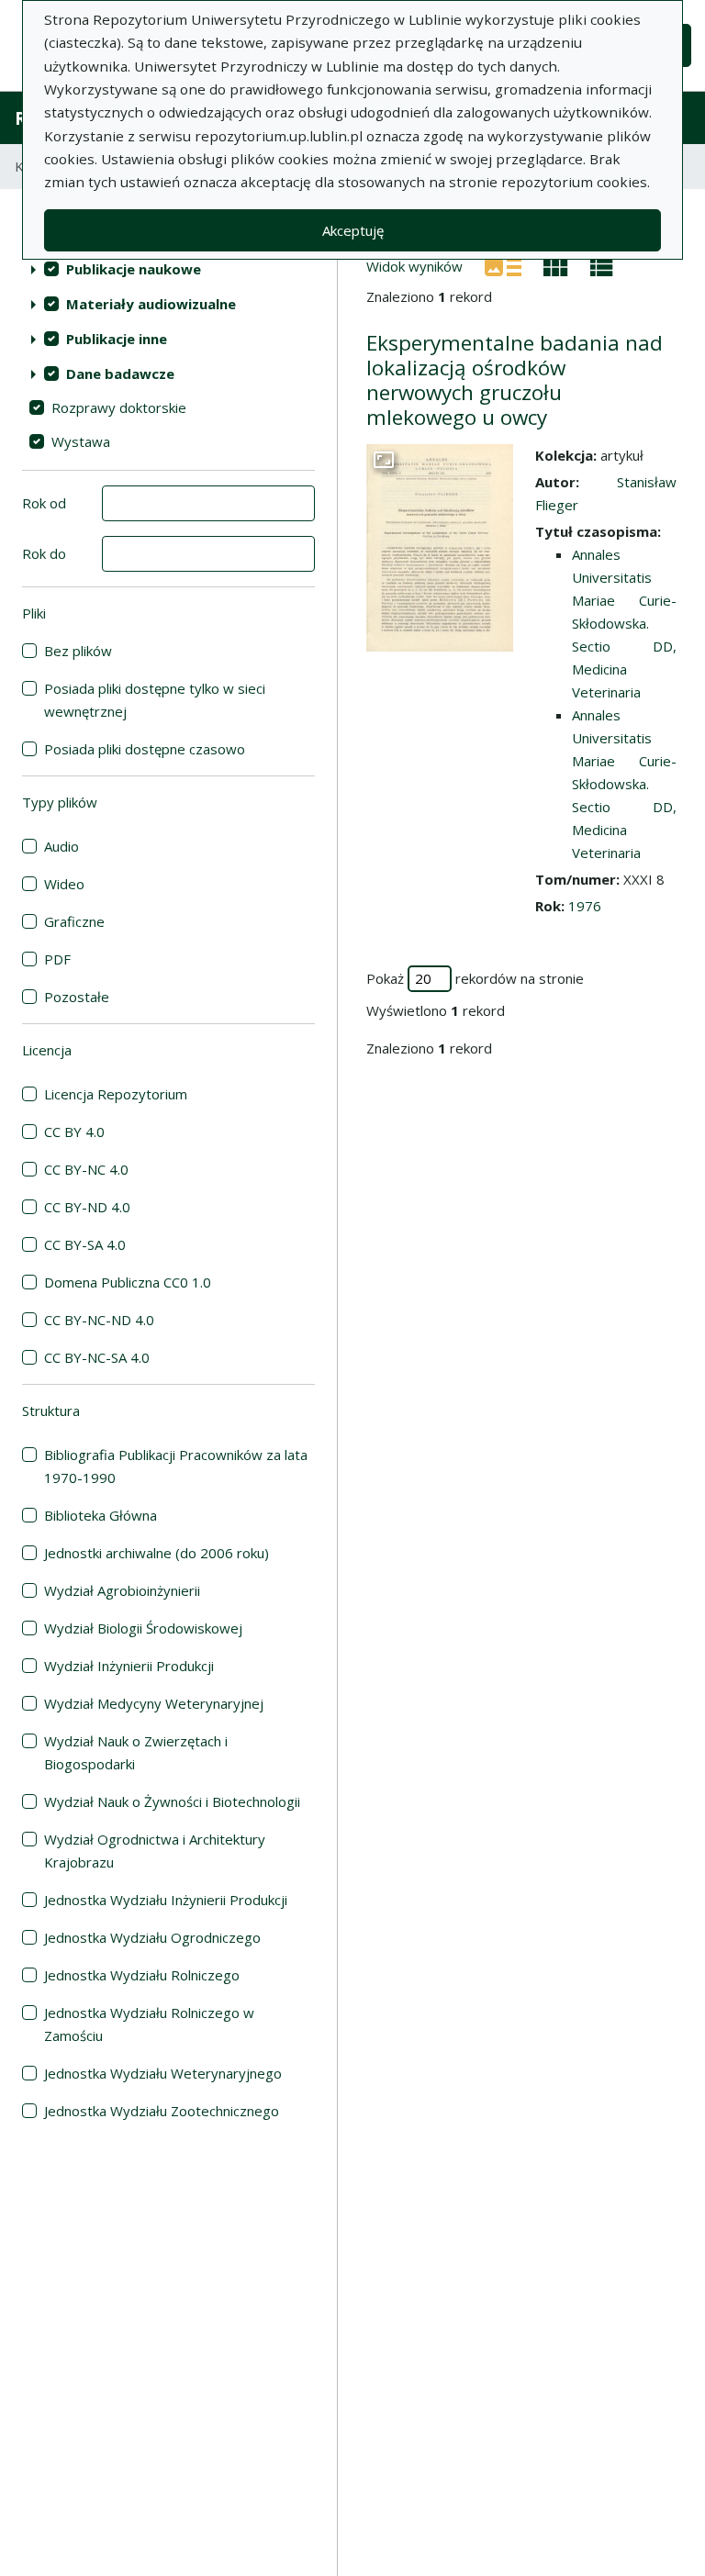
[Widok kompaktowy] (556, 265)
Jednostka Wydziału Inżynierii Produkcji (166, 1900)
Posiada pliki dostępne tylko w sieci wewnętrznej (155, 700)
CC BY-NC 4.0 (86, 1169)
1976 (585, 906)
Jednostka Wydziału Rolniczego (142, 1975)
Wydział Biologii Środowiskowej (143, 1628)
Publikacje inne (117, 339)
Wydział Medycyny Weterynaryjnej (154, 1703)
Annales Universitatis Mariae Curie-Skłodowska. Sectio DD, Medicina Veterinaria (624, 623)
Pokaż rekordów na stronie (475, 978)
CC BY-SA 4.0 (85, 1244)
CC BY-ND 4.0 (87, 1207)
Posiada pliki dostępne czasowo (145, 749)
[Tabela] (602, 265)
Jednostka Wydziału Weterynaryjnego (163, 2073)
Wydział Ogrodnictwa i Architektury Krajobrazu (155, 1851)
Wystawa (81, 441)
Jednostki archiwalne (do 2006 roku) (157, 1553)
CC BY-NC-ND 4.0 (99, 1320)
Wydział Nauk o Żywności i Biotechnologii (172, 1801)
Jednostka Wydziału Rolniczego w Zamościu (149, 2024)
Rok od (44, 503)
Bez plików (78, 651)
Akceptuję (353, 230)
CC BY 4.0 (74, 1132)
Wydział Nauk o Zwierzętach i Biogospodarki (136, 1752)
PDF (57, 959)
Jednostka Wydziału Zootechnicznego (162, 2111)
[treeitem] (168, 269)
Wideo (64, 884)
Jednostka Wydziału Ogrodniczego (152, 1937)
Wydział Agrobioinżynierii (122, 1590)
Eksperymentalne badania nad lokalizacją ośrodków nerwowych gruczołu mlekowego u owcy (515, 380)
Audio (62, 846)
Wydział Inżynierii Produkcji (129, 1666)
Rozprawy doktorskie (119, 407)
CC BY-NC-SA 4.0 (97, 1357)
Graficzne (74, 921)
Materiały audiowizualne (151, 304)
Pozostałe (77, 997)
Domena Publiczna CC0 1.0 (128, 1282)
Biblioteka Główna (101, 1515)
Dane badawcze (120, 374)
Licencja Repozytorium (116, 1094)
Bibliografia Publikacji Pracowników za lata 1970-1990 (176, 1466)
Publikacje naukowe (134, 269)
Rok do (44, 553)
